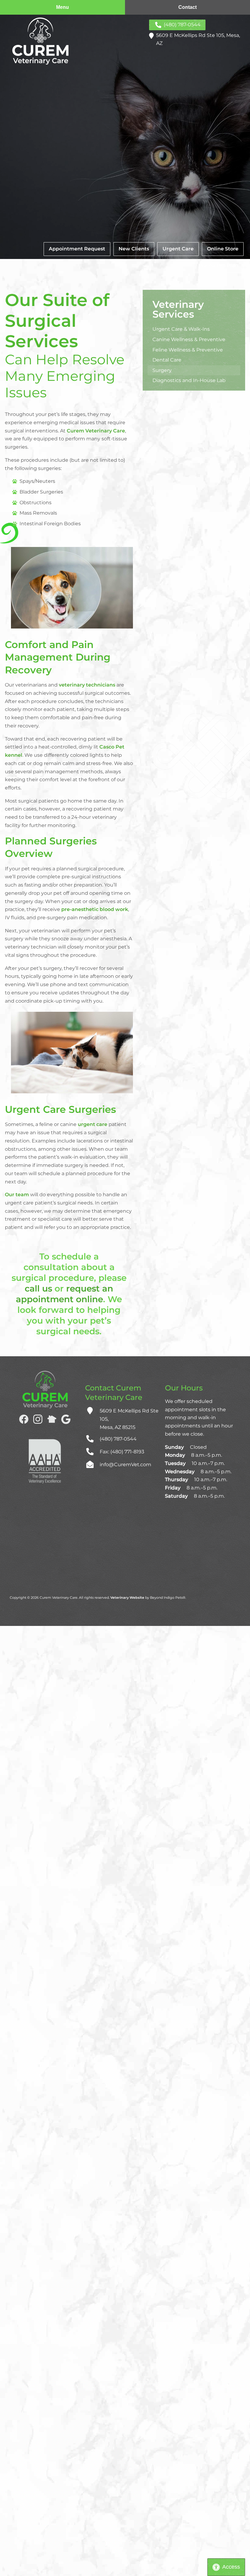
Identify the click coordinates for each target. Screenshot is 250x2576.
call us (38, 1288)
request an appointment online (64, 1294)
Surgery (162, 370)
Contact (187, 7)
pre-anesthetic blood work (95, 909)
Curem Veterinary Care (96, 431)
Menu (62, 7)
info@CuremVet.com (125, 1465)
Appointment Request (77, 249)
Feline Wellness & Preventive (188, 350)
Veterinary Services (178, 309)
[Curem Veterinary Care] (40, 41)
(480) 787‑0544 (182, 25)
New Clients (134, 249)
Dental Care (167, 360)
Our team (17, 1195)
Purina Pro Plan (218, 266)
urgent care (93, 1124)
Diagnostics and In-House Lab (189, 380)
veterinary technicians (87, 685)
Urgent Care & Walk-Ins (181, 329)
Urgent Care (178, 249)
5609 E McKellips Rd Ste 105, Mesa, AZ (198, 39)
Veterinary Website (127, 1598)
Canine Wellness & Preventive (189, 339)
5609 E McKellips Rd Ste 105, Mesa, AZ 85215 (129, 1419)
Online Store (223, 249)
